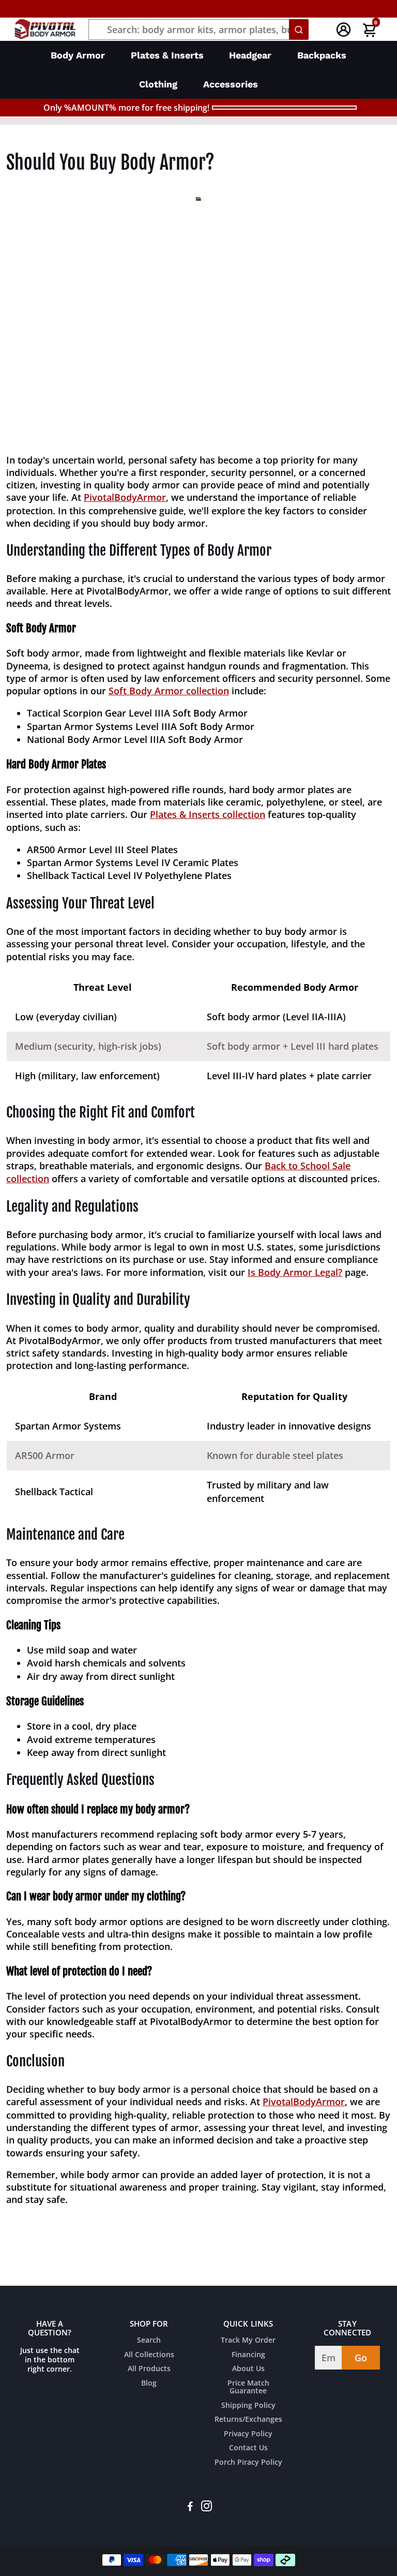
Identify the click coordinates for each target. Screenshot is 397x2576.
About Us (248, 2369)
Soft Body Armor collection (169, 691)
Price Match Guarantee (248, 2387)
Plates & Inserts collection (208, 814)
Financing (248, 2355)
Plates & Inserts (167, 55)
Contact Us (248, 2448)
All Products (149, 2369)
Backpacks (322, 55)
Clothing (158, 84)
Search (149, 2341)
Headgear (250, 55)
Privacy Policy (248, 2434)
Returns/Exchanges (248, 2420)
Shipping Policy (248, 2406)
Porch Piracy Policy (248, 2463)
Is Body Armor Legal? (295, 1272)
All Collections (149, 2355)
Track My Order (248, 2341)
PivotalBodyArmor (125, 497)
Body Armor (78, 55)
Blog (149, 2384)
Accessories (231, 84)
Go (361, 2358)
